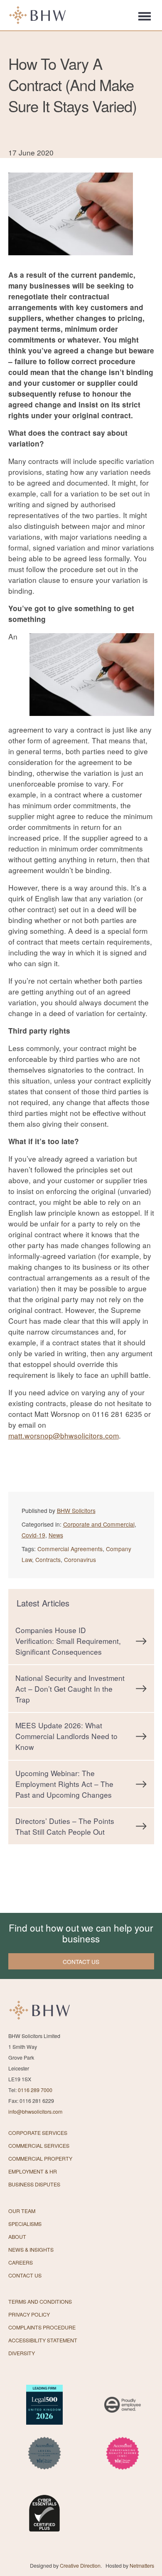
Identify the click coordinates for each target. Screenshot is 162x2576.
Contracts (48, 1559)
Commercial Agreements (70, 1549)
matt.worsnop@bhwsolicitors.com (64, 1435)
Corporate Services (38, 2133)
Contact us (81, 1962)
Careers (21, 2263)
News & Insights (31, 2250)
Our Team (22, 2211)
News (56, 1535)
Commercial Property (40, 2159)
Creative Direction (80, 2566)
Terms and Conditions (40, 2302)
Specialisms (25, 2224)
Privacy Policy (29, 2314)
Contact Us (25, 2275)
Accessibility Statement (43, 2340)
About (17, 2237)
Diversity (22, 2353)
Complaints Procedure (42, 2327)
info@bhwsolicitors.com (35, 2112)
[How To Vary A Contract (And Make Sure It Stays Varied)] (71, 264)
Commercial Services (39, 2146)
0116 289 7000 (35, 2090)
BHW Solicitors (76, 1510)
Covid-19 (33, 1535)
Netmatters (142, 2566)
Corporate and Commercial (99, 1524)
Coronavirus (80, 1559)
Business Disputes (34, 2184)
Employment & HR (33, 2171)
